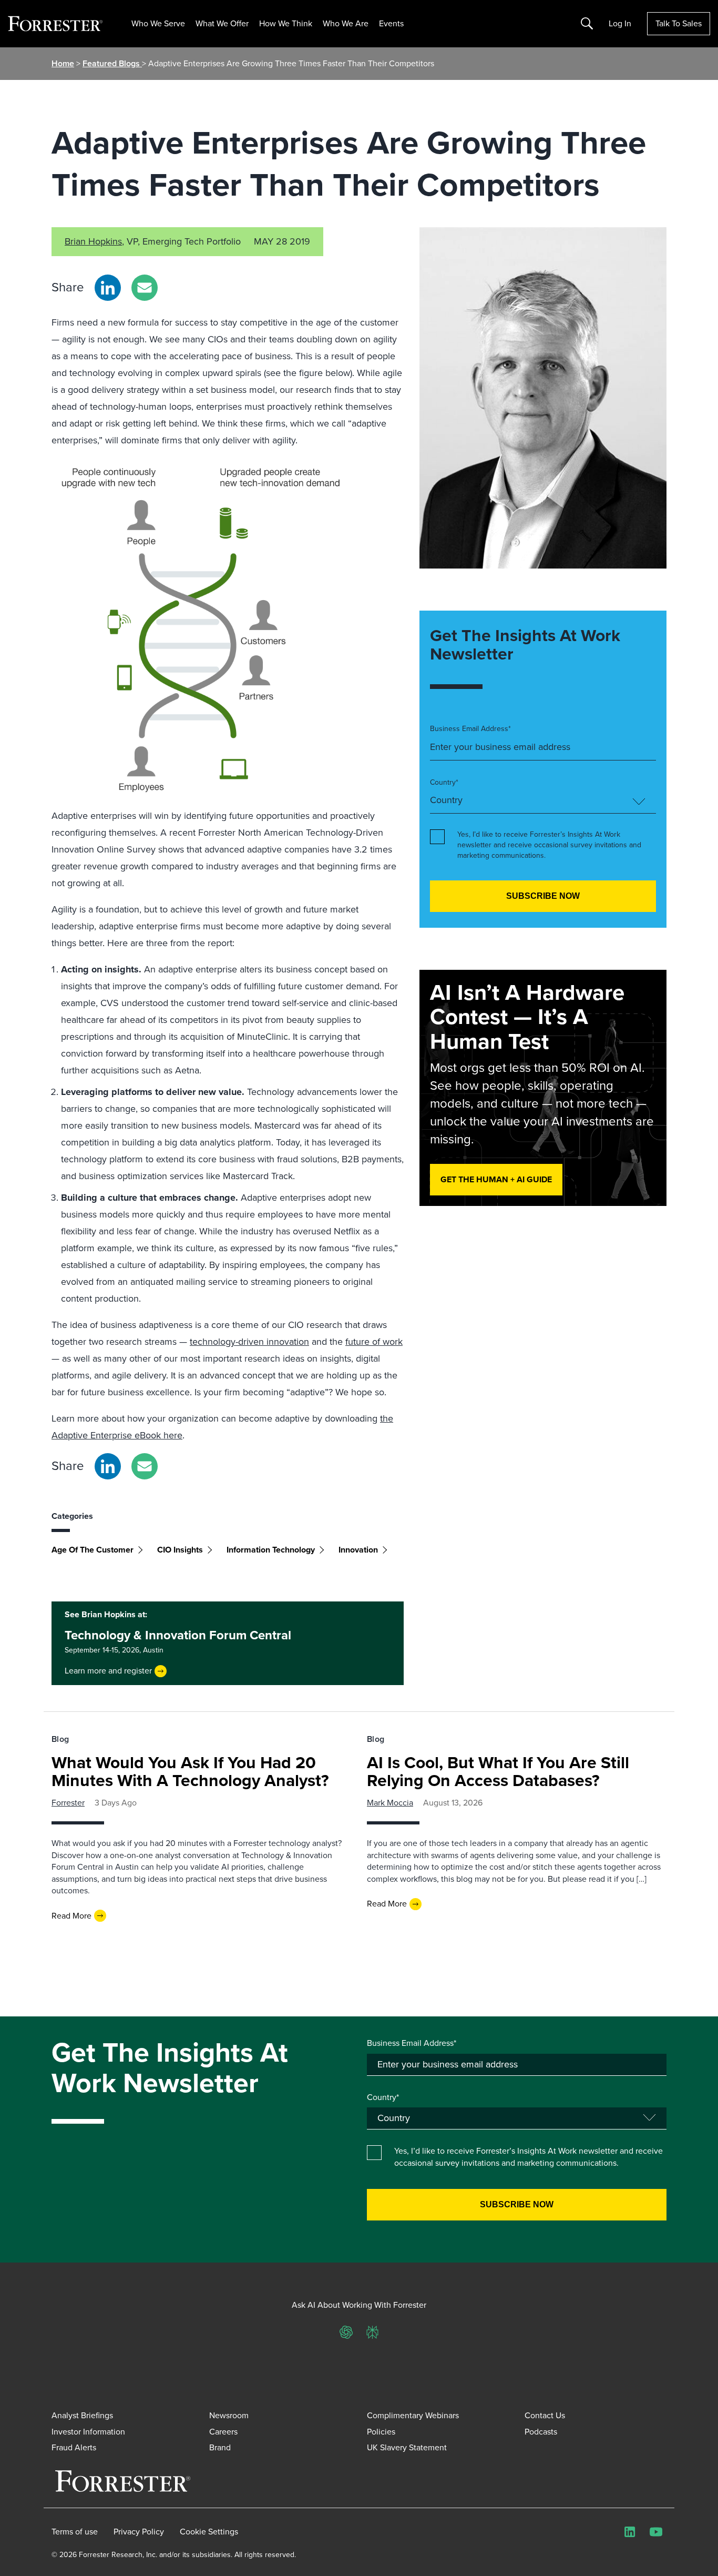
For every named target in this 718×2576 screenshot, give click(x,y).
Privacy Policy (139, 2532)
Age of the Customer (93, 1550)
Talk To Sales (679, 23)
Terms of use (75, 2532)
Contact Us (545, 2415)
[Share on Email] (145, 288)
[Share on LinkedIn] (108, 288)
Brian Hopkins (93, 241)
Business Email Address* (470, 729)
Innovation (358, 1550)
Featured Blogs (112, 63)
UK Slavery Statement (407, 2447)
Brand (220, 2447)
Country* (444, 783)
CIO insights (180, 1550)
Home (63, 63)
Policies (381, 2432)
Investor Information (88, 2432)
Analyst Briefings (82, 2415)
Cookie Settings (209, 2532)
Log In (620, 24)
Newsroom (229, 2415)
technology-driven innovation (249, 1342)
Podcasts (541, 2432)
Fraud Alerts (74, 2447)
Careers (223, 2432)
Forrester (68, 1803)
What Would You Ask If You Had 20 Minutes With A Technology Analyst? (190, 1771)
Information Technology (271, 1550)
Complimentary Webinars (413, 2415)
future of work (374, 1342)
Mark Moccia (390, 1803)
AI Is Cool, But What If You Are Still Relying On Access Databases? (498, 1771)
